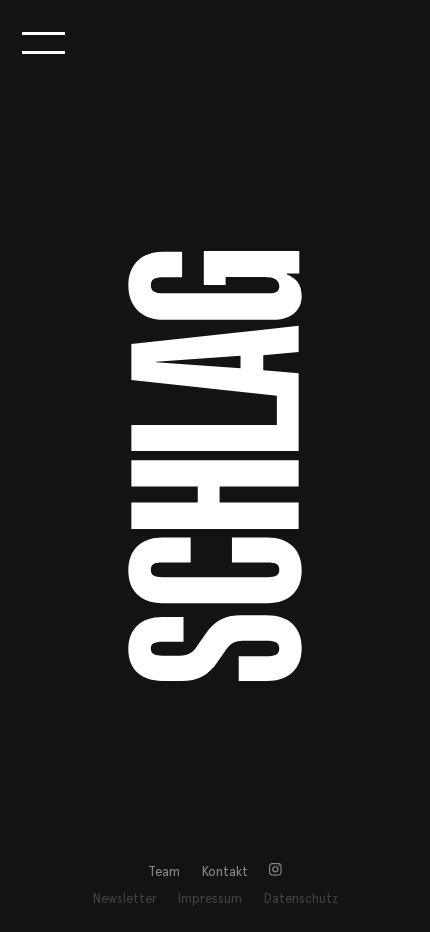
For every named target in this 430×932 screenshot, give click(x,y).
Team (164, 872)
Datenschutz (301, 899)
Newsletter (125, 899)
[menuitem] (164, 873)
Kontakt (225, 872)
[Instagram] (275, 872)
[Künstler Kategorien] (43, 43)
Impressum (210, 899)
